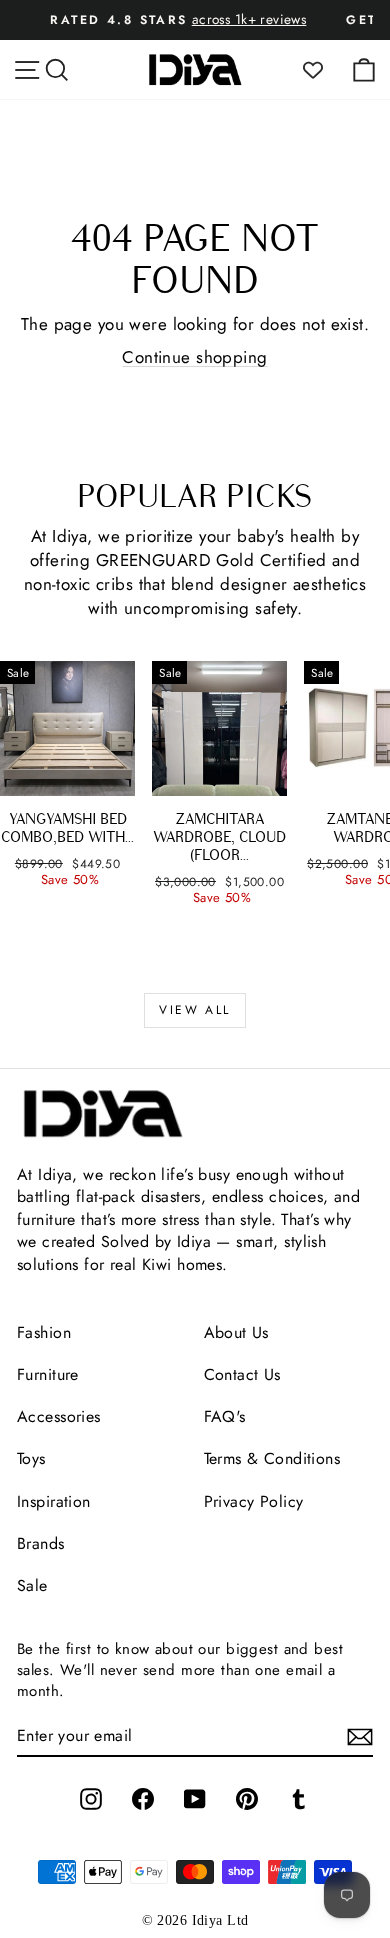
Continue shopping (194, 357)
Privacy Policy (254, 1501)
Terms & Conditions (272, 1458)
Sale (32, 1585)
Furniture (48, 1374)
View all (194, 1010)
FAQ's (225, 1416)
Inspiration (54, 1501)
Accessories (59, 1416)
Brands (41, 1543)
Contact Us (242, 1374)
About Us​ (236, 1332)
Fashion (44, 1332)
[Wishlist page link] (323, 70)
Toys (31, 1458)
